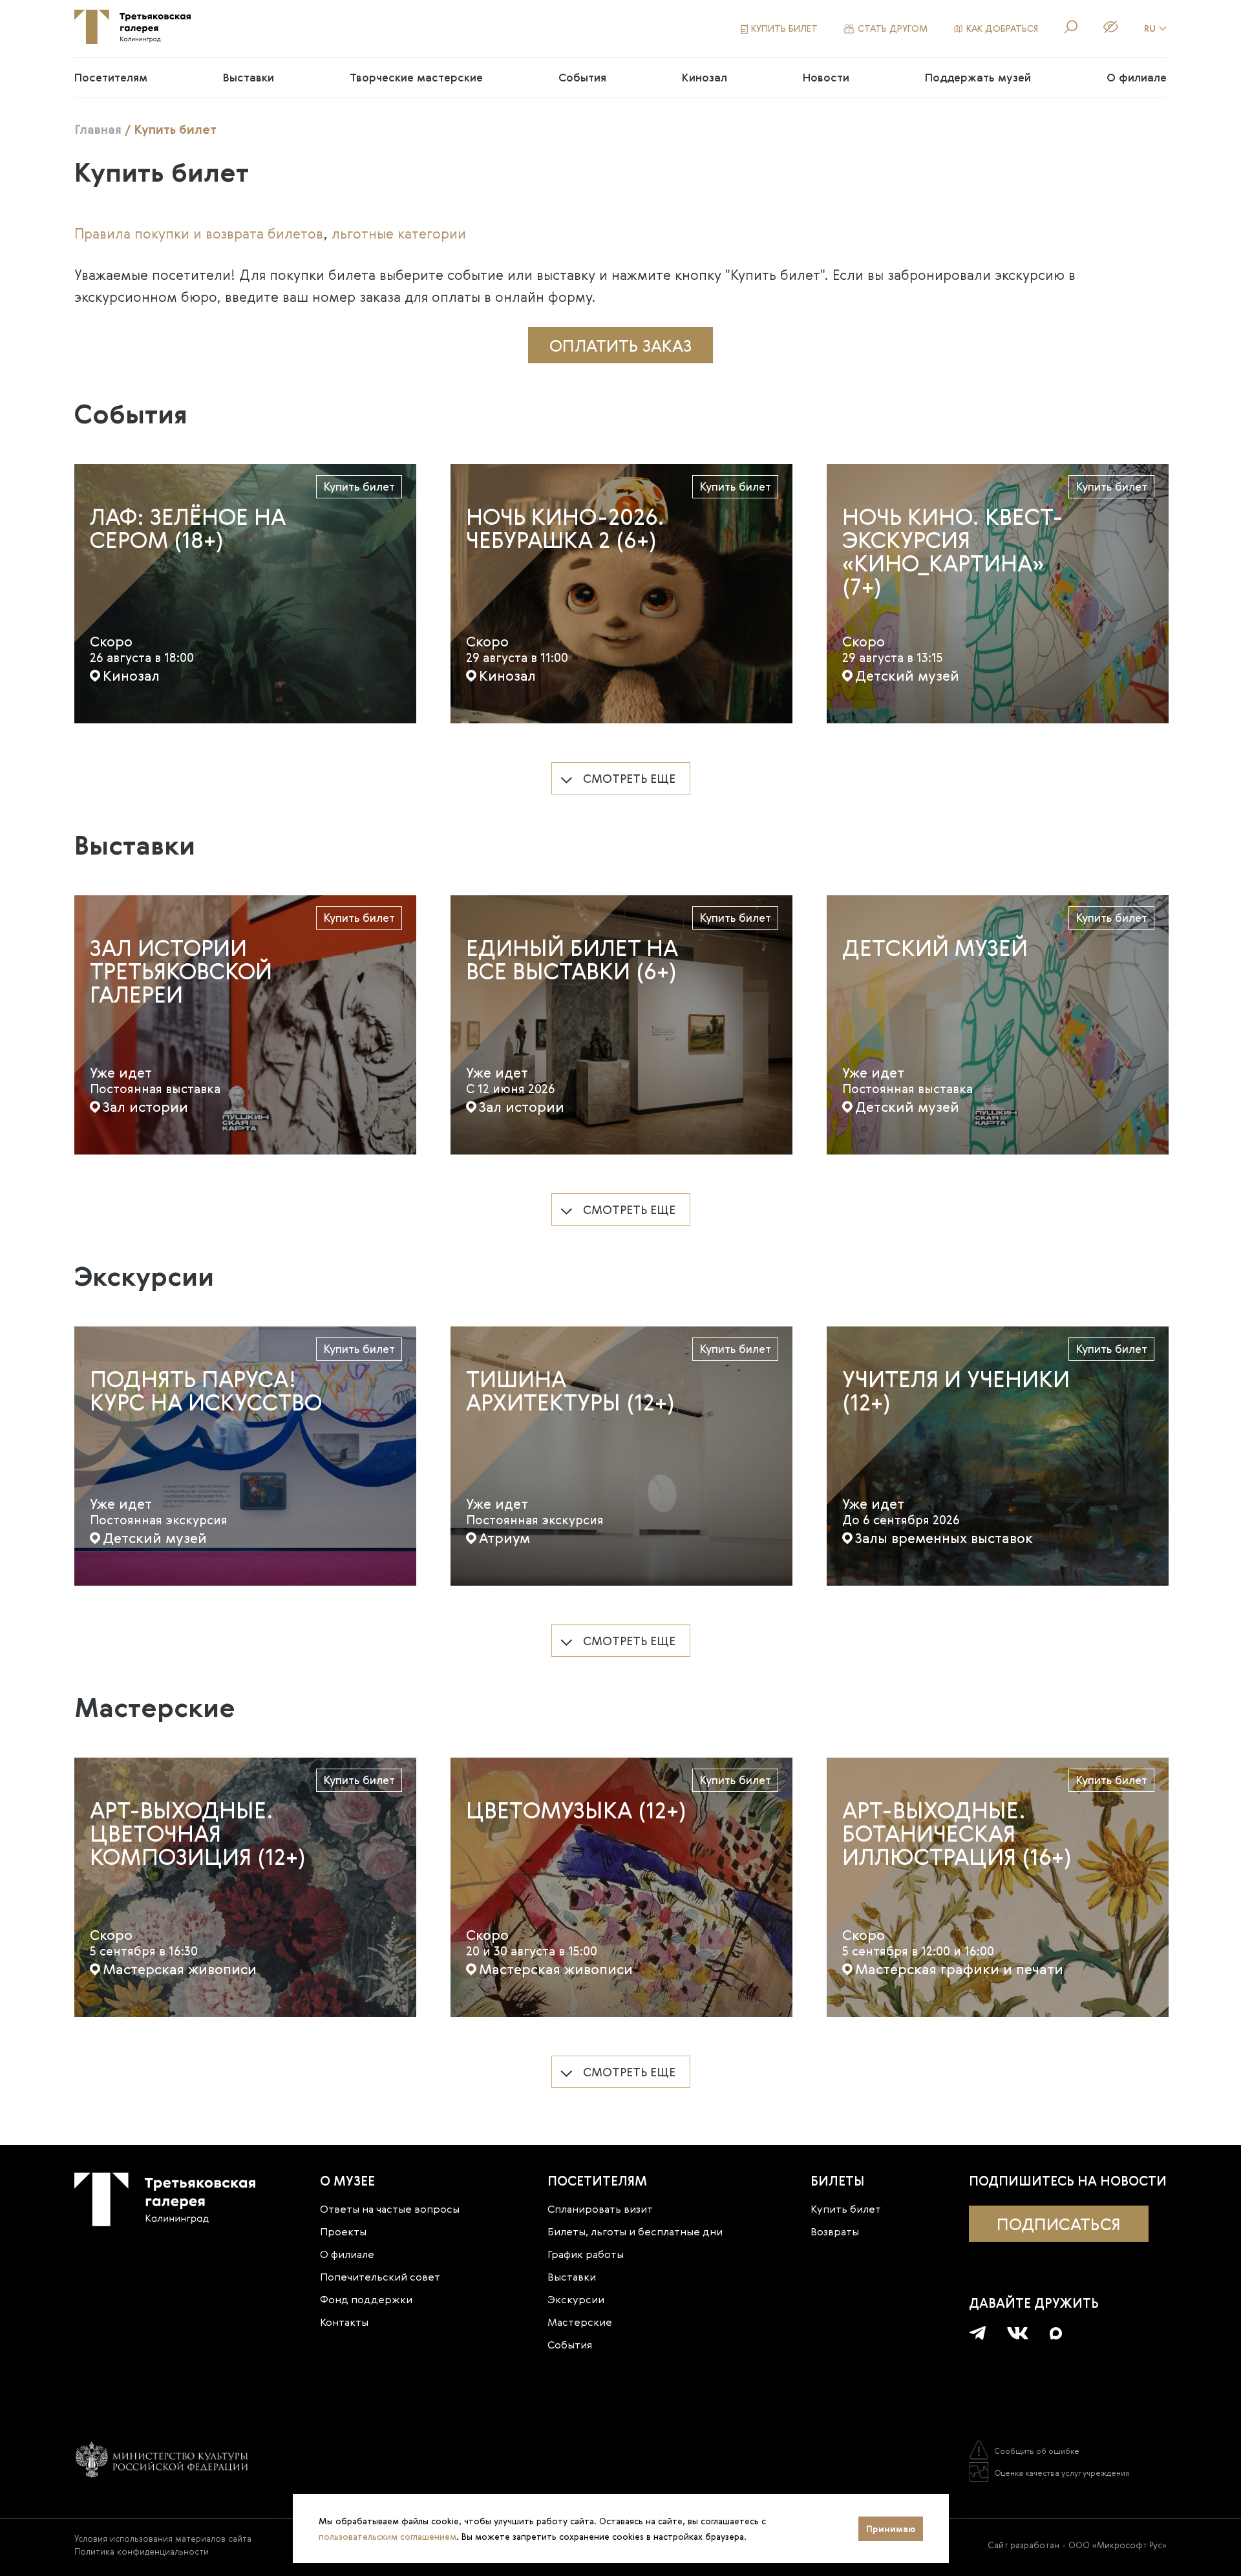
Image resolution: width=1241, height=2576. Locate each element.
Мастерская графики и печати (959, 1969)
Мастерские (580, 2322)
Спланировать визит (600, 2209)
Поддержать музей (978, 77)
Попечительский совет (380, 2277)
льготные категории (399, 233)
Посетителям (111, 77)
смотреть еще (629, 778)
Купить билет (359, 486)
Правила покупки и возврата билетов (199, 233)
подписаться (1059, 2224)
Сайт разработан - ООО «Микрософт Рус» (1077, 2545)
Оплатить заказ (620, 345)
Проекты (343, 2231)
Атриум (504, 1538)
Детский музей (907, 676)
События (582, 77)
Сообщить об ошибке (1037, 2451)
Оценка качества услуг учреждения (1062, 2473)
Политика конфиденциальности (142, 2551)
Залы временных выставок (944, 1538)
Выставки (249, 77)
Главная (98, 129)
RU (1150, 28)
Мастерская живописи (180, 1969)
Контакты (344, 2322)
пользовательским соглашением (387, 2537)
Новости (826, 77)
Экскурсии (576, 2299)
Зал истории (145, 1107)
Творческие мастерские (416, 77)
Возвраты (835, 2231)
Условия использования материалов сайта (163, 2539)
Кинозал (705, 77)
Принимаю (891, 2529)
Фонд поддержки (366, 2299)
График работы (586, 2254)
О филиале (1137, 77)
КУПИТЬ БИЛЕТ (784, 28)
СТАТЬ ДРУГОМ (893, 28)
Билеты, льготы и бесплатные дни (635, 2231)
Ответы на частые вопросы (390, 2209)
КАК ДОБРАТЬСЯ (1002, 28)
